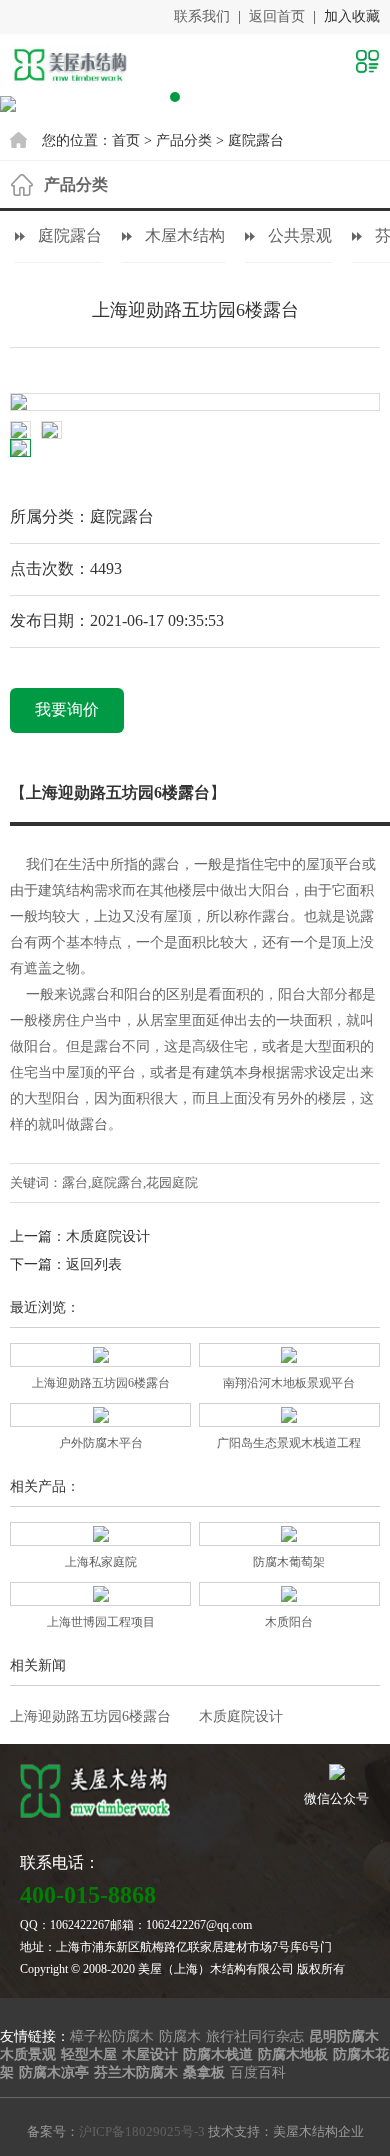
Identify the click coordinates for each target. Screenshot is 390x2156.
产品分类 (184, 140)
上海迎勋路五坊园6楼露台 (90, 1716)
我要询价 (67, 709)
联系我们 (202, 16)
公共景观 (300, 235)
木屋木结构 (185, 235)
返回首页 (277, 16)
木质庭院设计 (108, 1236)
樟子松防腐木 (112, 2036)
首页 (126, 140)
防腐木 (180, 2036)
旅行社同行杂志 (255, 2036)
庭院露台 (256, 140)
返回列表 (94, 1264)
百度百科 (258, 2072)
